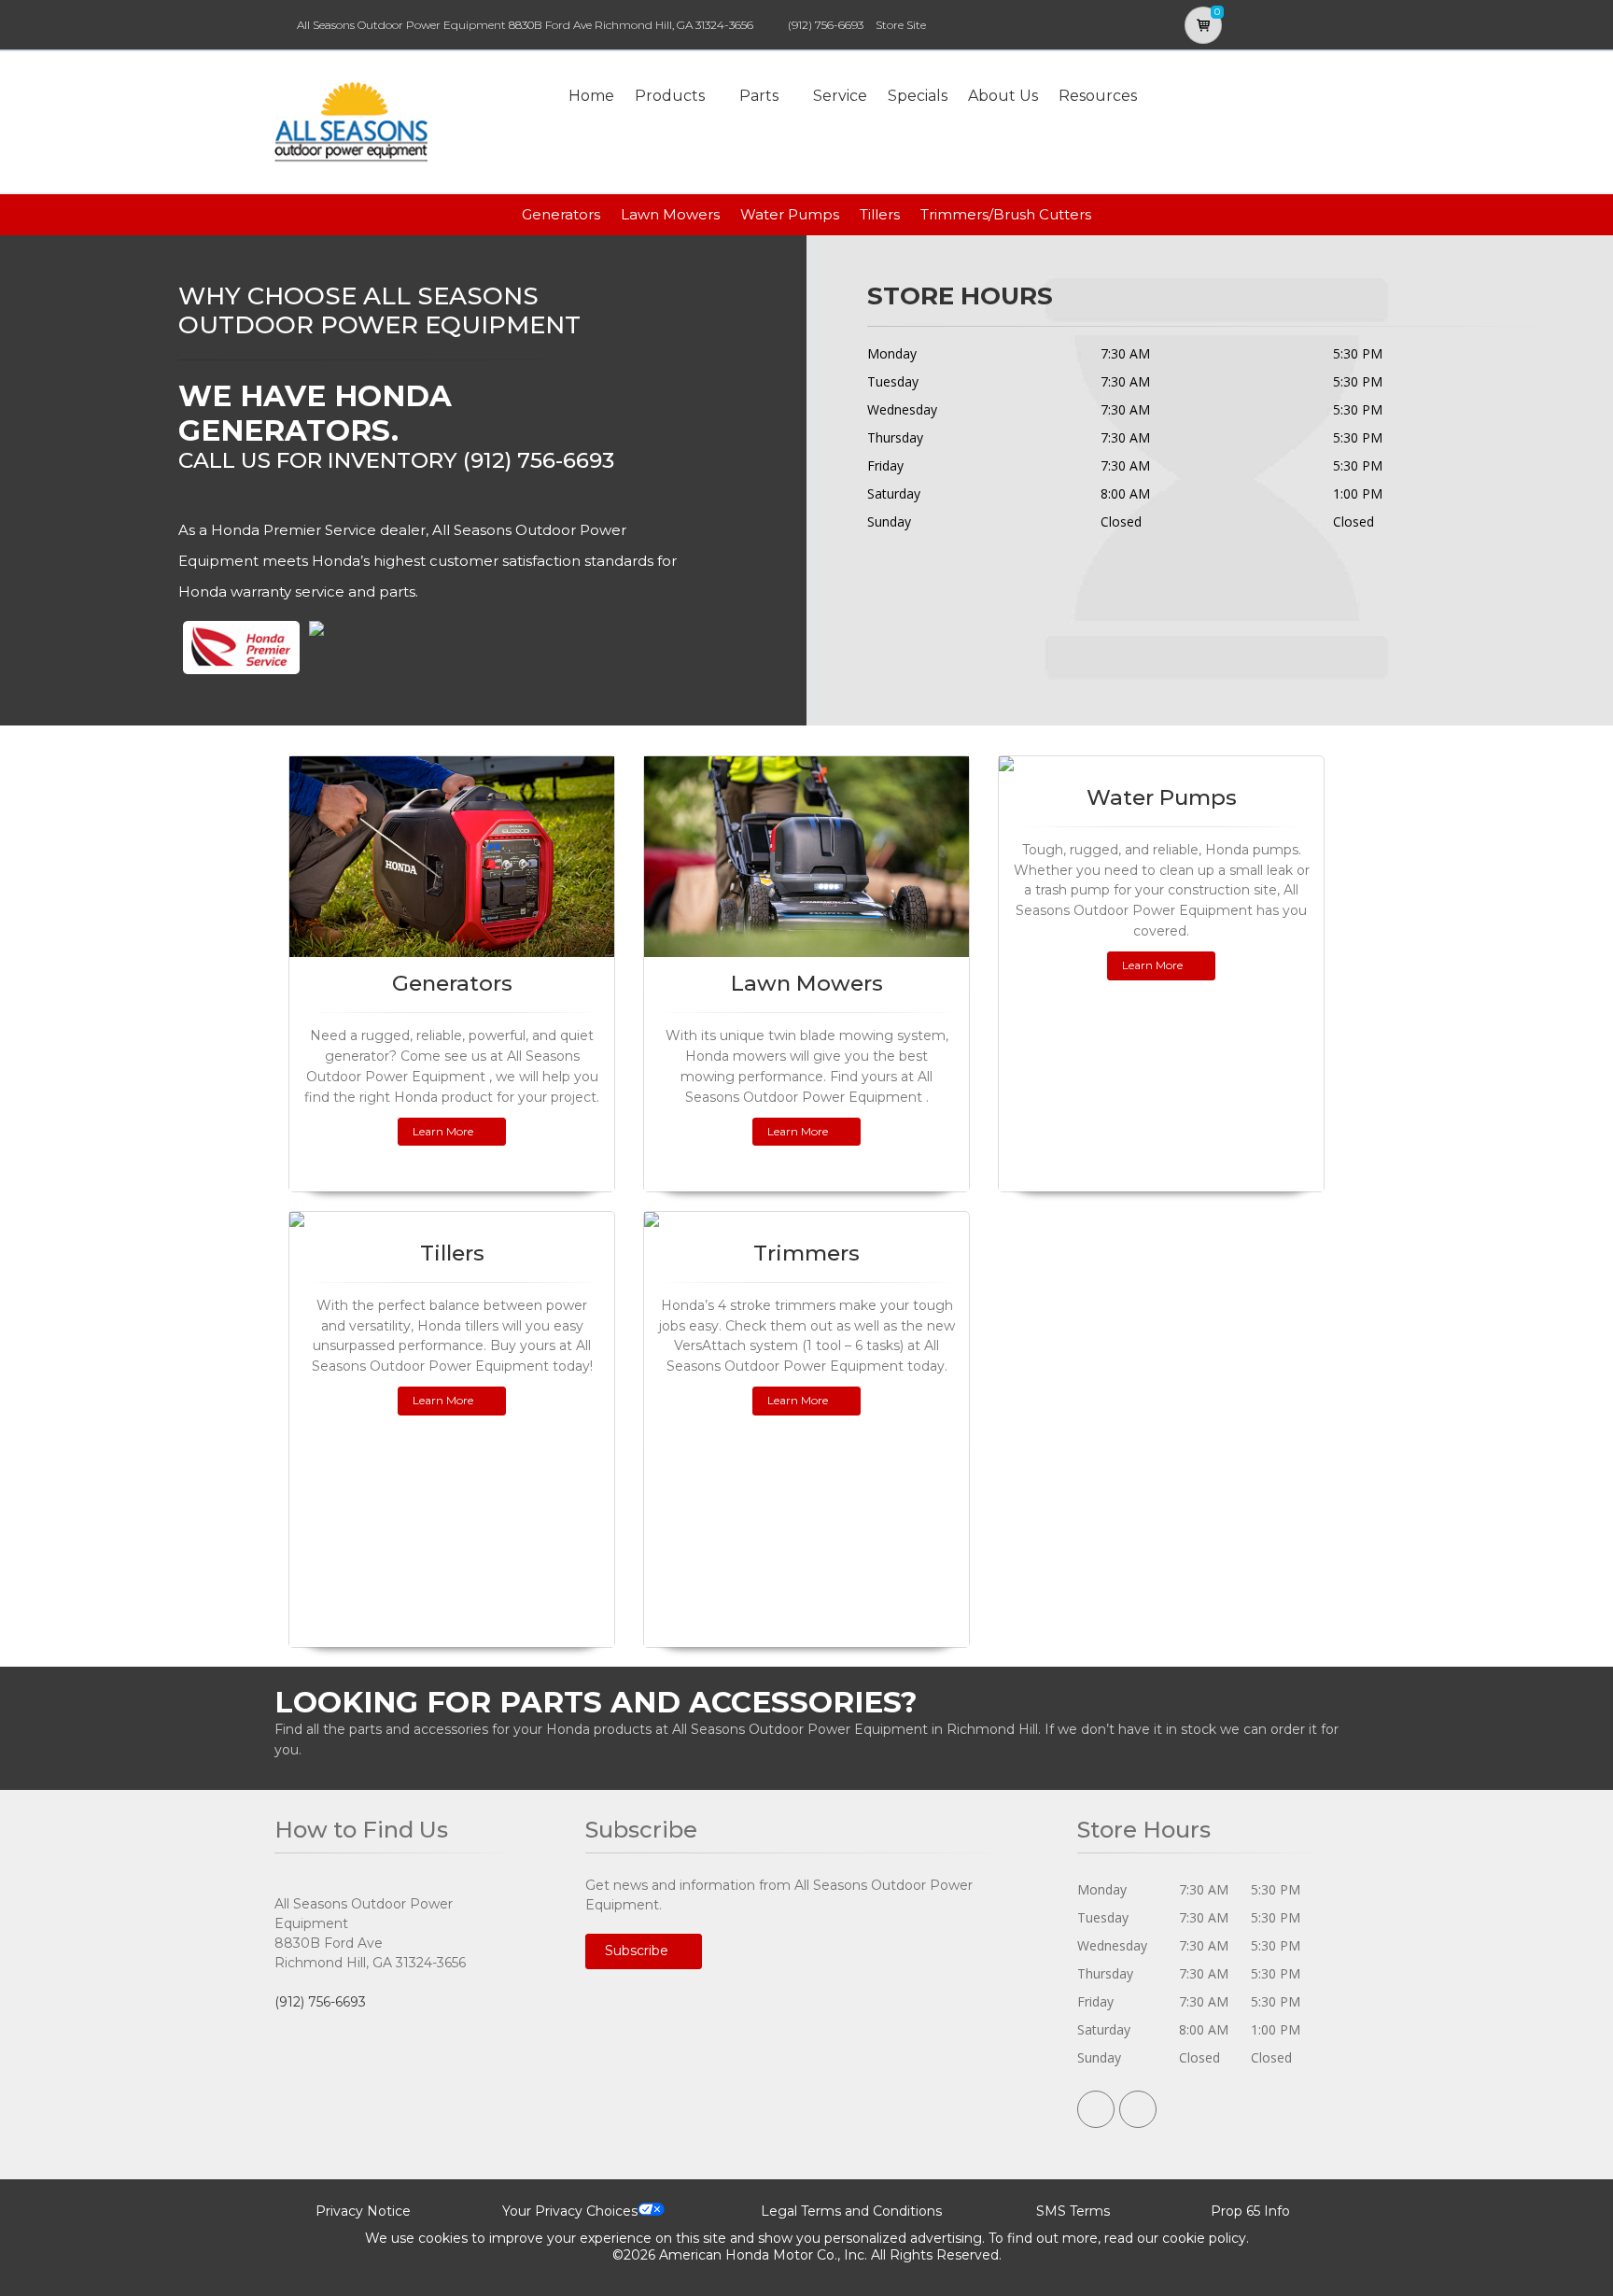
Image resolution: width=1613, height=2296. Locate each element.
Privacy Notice (363, 2211)
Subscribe (638, 1951)
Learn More (443, 1131)
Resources (1098, 96)
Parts (759, 96)
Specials (918, 96)
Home (591, 96)
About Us (1003, 96)
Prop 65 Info (1250, 2211)
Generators (561, 214)
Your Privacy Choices (570, 2211)
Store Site (901, 25)
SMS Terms (1073, 2211)
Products (670, 96)
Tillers (880, 214)
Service (840, 96)
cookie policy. (1206, 2238)
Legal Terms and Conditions (851, 2211)
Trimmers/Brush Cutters (1006, 214)
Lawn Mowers (670, 214)
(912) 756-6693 (826, 25)
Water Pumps (790, 214)
